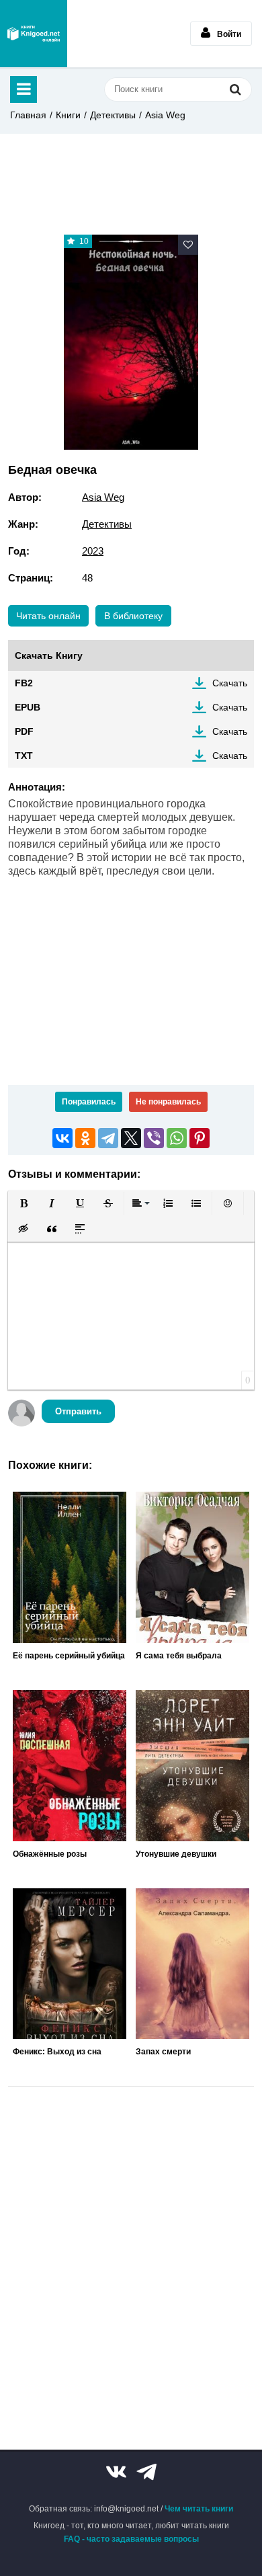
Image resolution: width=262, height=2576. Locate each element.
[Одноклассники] (85, 1138)
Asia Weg (165, 115)
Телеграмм (146, 2472)
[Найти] (235, 89)
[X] (131, 1138)
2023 (93, 551)
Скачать (230, 683)
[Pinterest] (200, 1138)
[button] (24, 1203)
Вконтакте (116, 2472)
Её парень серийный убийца (69, 1656)
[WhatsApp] (177, 1138)
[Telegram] (108, 1138)
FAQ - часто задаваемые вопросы (131, 2539)
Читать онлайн (48, 616)
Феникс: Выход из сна (57, 2052)
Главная (28, 115)
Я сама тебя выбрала (179, 1656)
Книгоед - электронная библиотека (34, 34)
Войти (229, 34)
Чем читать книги (199, 2509)
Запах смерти (163, 2052)
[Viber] (154, 1138)
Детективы (113, 115)
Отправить (78, 1411)
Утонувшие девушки (176, 1854)
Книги (68, 115)
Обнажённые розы (50, 1854)
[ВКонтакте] (62, 1138)
